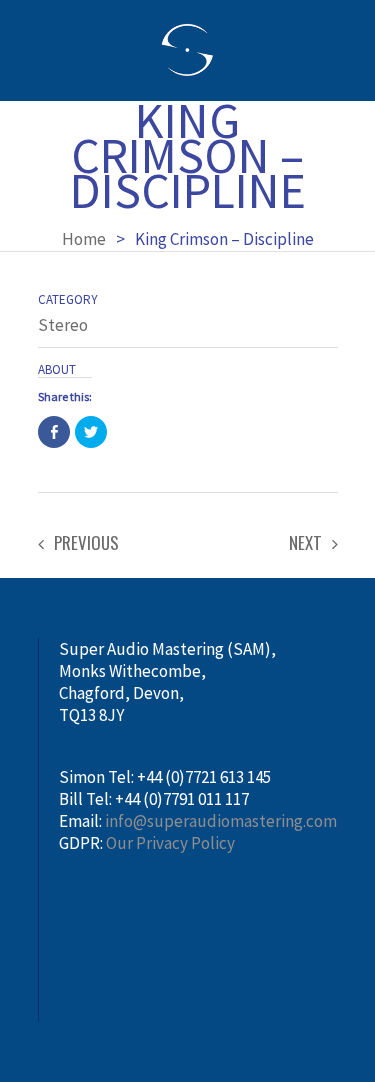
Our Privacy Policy (170, 843)
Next (305, 543)
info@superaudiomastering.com (221, 821)
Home (84, 239)
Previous (86, 543)
